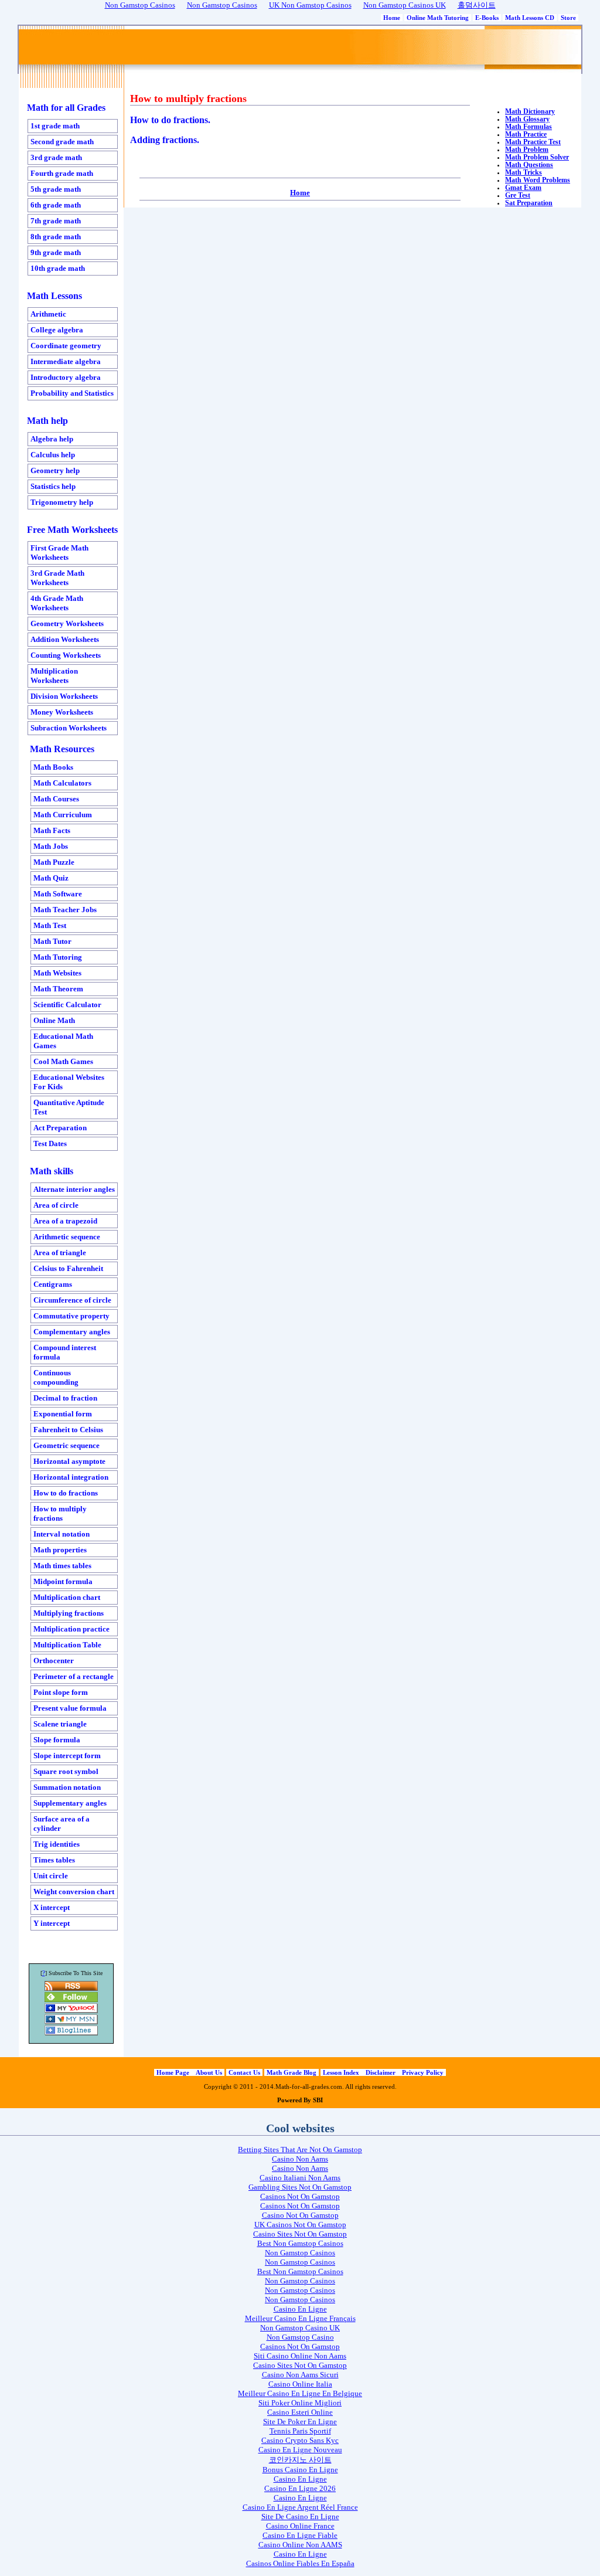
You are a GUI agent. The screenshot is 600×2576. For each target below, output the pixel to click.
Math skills (52, 1171)
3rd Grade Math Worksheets (57, 578)
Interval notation (62, 1534)
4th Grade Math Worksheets (57, 603)
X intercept (52, 1907)
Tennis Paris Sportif (300, 2431)
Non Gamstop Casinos (300, 2253)
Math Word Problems (538, 180)
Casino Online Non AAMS (300, 2545)
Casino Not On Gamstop (300, 2215)
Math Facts (52, 830)
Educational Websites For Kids (69, 1082)
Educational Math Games (63, 1041)
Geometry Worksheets (67, 623)
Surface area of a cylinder (62, 1824)
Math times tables (62, 1566)
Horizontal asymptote (69, 1461)
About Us (209, 2072)
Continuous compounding (56, 1377)
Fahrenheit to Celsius (68, 1430)
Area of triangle (60, 1253)
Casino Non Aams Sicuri (300, 2375)
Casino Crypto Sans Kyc (300, 2440)
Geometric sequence (67, 1445)
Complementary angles (72, 1332)
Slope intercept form (67, 1756)
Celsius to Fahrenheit (68, 1268)
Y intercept (52, 1923)
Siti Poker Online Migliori (300, 2403)
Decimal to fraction (65, 1398)
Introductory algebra (66, 377)
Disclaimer (381, 2072)
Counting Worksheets (66, 655)
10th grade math (58, 268)
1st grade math (55, 126)
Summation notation (67, 1787)
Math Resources (62, 749)
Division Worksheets (64, 696)
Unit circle (51, 1876)
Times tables (54, 1860)
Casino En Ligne (300, 2309)
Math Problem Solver (537, 157)
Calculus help (53, 455)
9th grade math (56, 252)
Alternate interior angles (74, 1189)
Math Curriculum (63, 815)
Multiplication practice (71, 1629)
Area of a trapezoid (65, 1221)
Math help (47, 421)
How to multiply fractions (60, 1513)
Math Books (53, 767)
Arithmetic (48, 314)
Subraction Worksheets (69, 728)
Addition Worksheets (65, 639)
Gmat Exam (523, 188)
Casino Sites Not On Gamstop (300, 2234)
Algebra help (52, 439)
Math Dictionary (530, 112)
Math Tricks (524, 173)
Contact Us (244, 2072)
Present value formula (70, 1708)
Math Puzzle (54, 862)
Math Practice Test (533, 142)
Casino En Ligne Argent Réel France (300, 2507)
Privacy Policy (423, 2072)
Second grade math (62, 142)
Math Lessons (54, 296)
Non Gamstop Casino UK (300, 2328)
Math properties (60, 1550)
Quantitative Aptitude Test (69, 1107)
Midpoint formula (63, 1581)
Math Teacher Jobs (65, 910)
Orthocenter (54, 1661)
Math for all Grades (66, 108)
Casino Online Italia (300, 2384)
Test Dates (50, 1143)
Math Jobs (51, 846)
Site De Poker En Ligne (300, 2422)
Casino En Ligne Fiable (300, 2535)
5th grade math (56, 189)
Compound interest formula (65, 1352)
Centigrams (53, 1284)
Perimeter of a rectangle (74, 1676)
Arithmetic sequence (67, 1237)
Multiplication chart (67, 1597)
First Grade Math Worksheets (59, 553)
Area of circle (56, 1205)
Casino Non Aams (300, 2159)
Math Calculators (62, 783)
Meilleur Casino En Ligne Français (300, 2318)
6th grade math (56, 205)
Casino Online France (300, 2526)
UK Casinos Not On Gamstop (300, 2225)
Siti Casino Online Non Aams (300, 2356)
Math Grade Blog (292, 2072)
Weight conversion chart (74, 1892)
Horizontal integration (71, 1477)
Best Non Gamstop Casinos (300, 2243)
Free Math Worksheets (72, 530)
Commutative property (71, 1316)
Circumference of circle (72, 1300)
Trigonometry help (62, 502)
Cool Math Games (63, 1061)
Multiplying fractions (69, 1613)
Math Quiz (51, 878)
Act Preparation (60, 1128)
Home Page (174, 2072)
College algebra (57, 330)
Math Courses (56, 799)
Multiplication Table (67, 1645)
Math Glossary (527, 119)
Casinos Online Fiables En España (300, 2563)
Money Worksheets (62, 712)
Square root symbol (66, 1771)
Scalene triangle (60, 1724)
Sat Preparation (529, 203)
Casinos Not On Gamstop (300, 2196)
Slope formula (57, 1740)
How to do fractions (66, 1493)
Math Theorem (58, 989)
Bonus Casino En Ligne (300, 2470)
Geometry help (55, 470)
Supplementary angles (70, 1803)
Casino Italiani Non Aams (300, 2178)
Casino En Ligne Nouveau (300, 2450)
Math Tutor (52, 941)
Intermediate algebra (66, 361)
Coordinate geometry (66, 346)
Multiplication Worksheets (54, 676)
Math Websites (57, 973)
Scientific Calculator (67, 1005)
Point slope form (61, 1692)
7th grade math (56, 221)
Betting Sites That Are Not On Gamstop (300, 2150)
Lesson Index (342, 2072)
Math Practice (526, 135)
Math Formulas (529, 127)
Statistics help (53, 486)
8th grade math (56, 237)
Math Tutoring (58, 957)
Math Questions (529, 165)
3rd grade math (56, 157)
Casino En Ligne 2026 (300, 2488)
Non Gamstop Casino (300, 2337)
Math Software (58, 894)
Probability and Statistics (72, 393)
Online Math (54, 1020)
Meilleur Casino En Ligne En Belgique (300, 2393)
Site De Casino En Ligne (300, 2516)
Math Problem (527, 150)
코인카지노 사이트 (300, 2460)
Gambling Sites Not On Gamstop (300, 2187)
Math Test (50, 925)
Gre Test (518, 196)
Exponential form (63, 1414)
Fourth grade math (62, 173)
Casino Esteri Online (300, 2412)
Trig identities (57, 1844)
